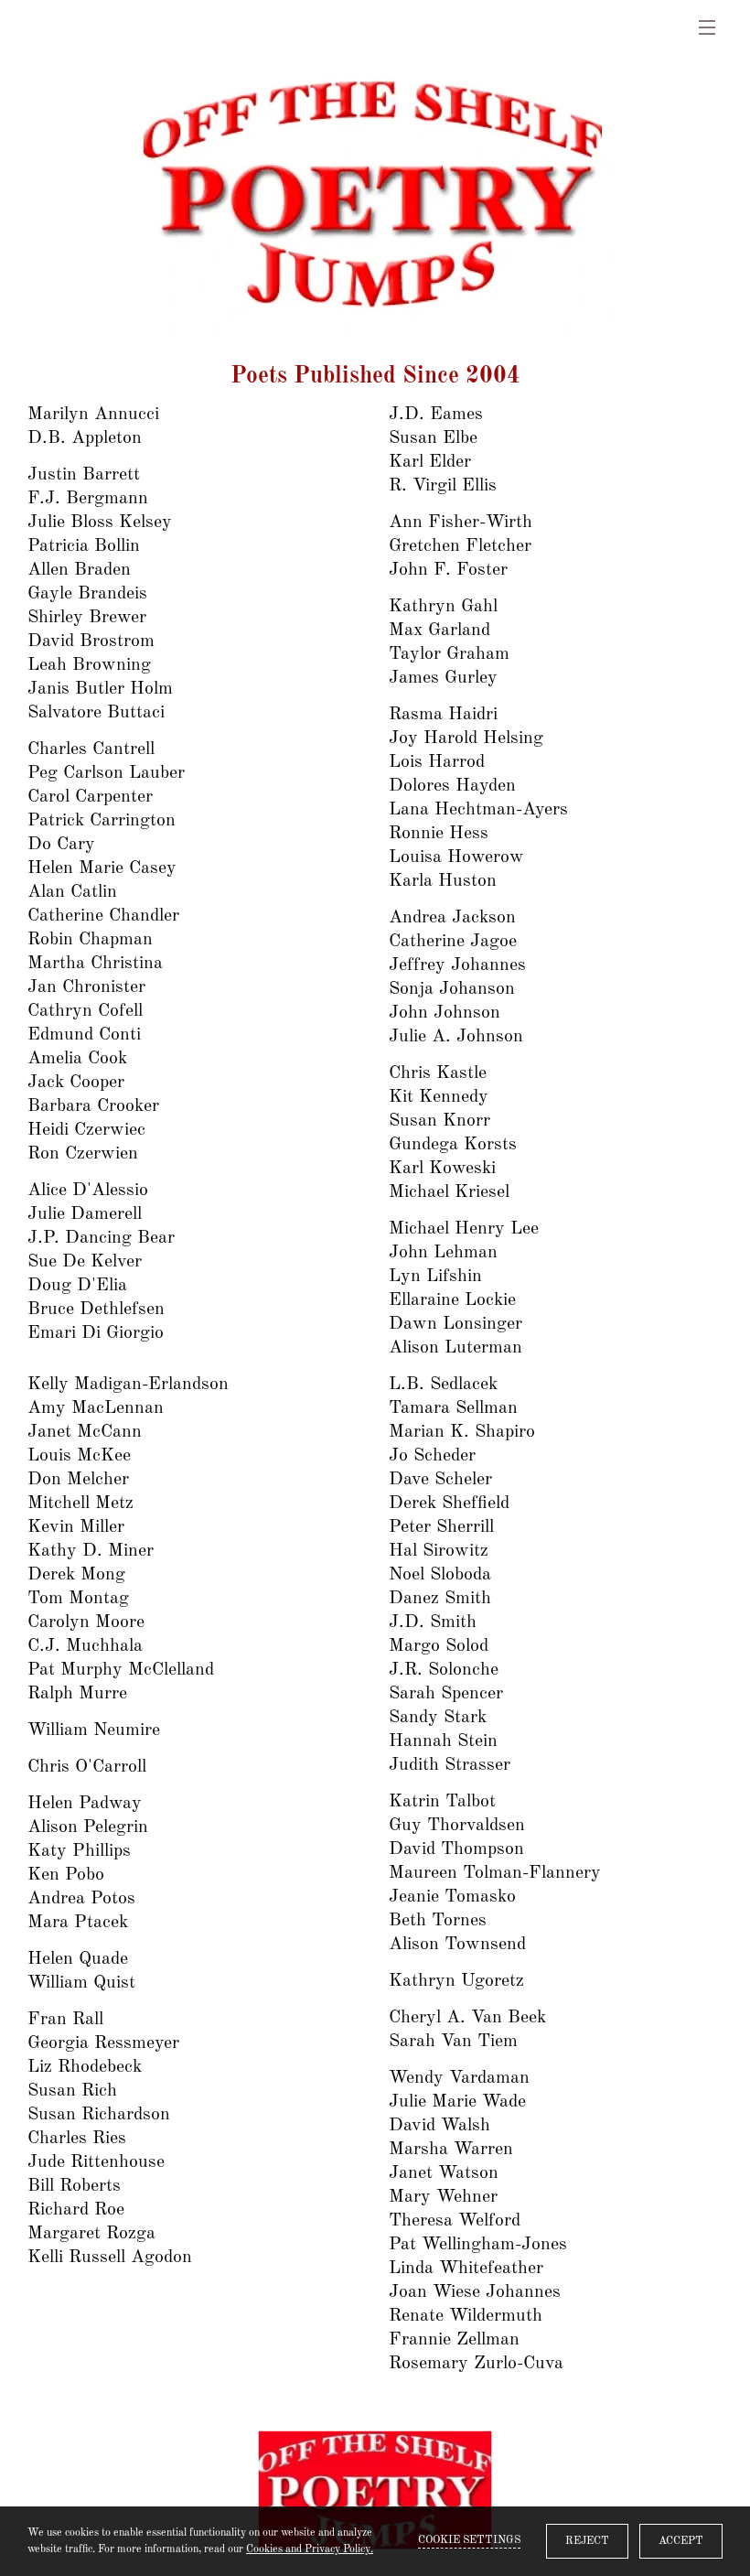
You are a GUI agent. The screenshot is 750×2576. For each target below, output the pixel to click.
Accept (681, 2541)
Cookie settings (469, 2540)
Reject (587, 2541)
